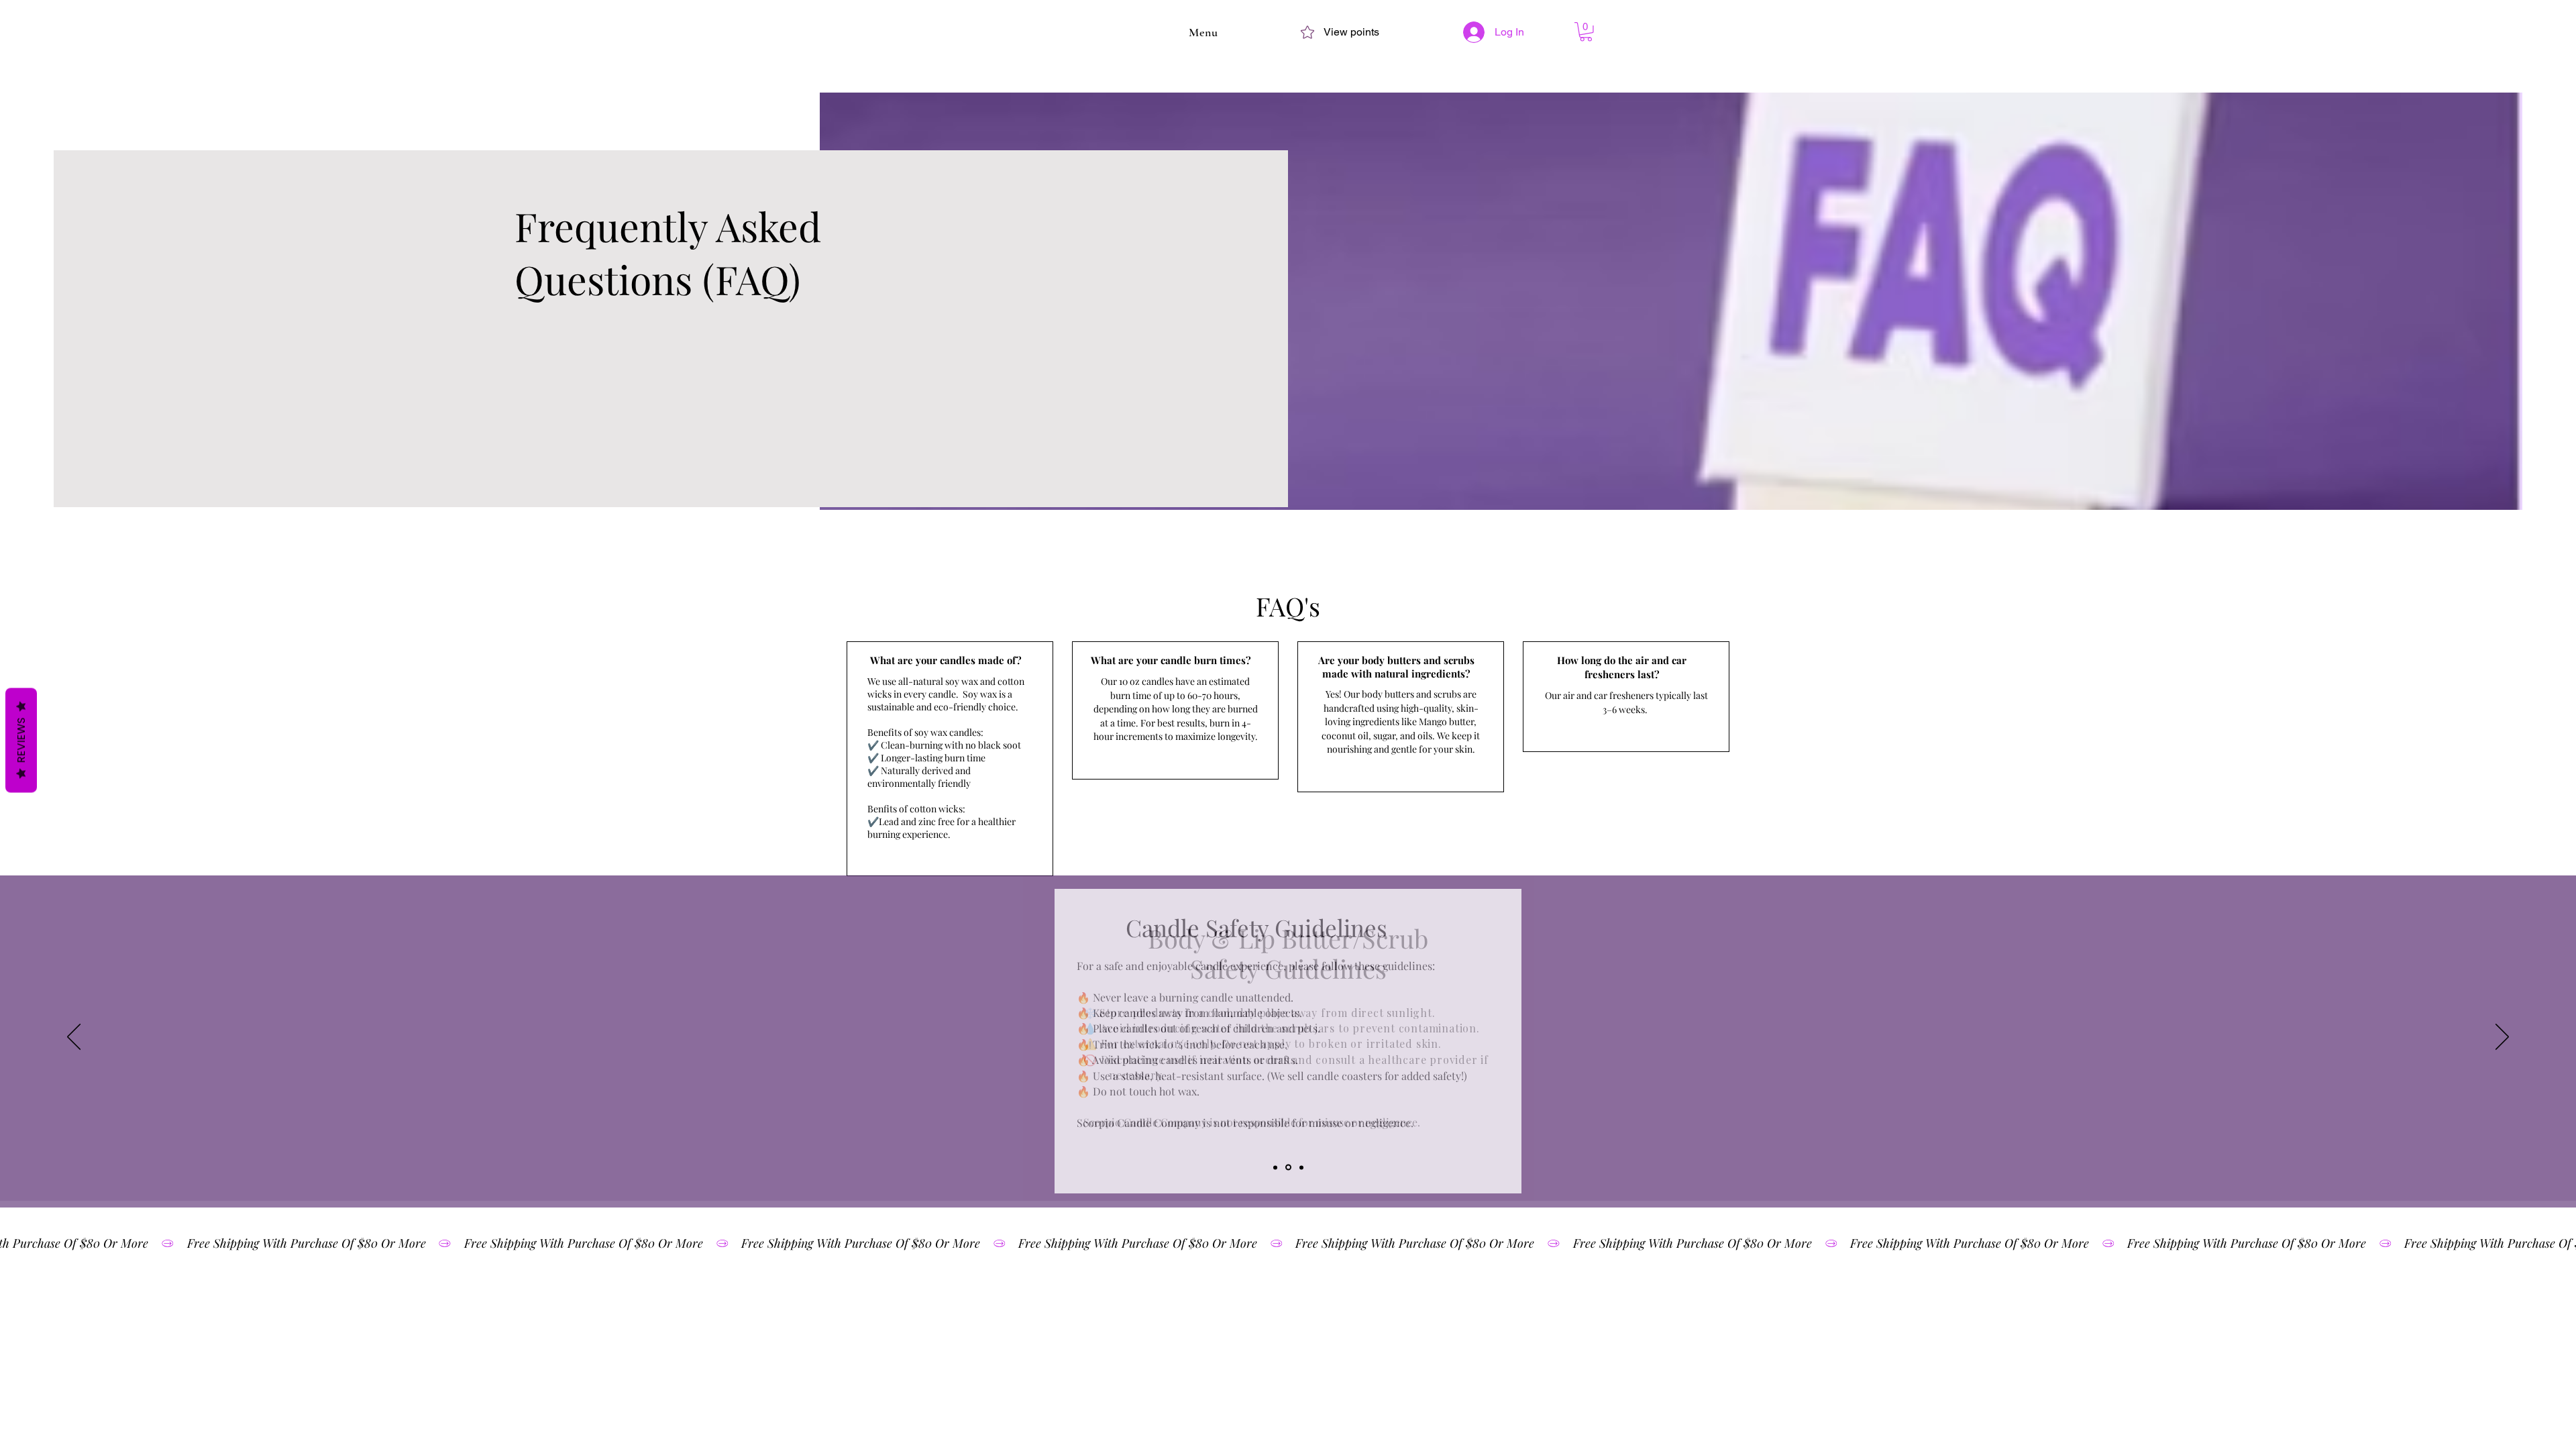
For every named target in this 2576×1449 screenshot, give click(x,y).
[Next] (2502, 1038)
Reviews (21, 741)
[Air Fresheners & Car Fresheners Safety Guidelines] (1301, 1167)
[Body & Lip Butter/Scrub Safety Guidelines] (1288, 1168)
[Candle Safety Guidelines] (1275, 1167)
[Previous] (74, 1038)
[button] (1203, 32)
